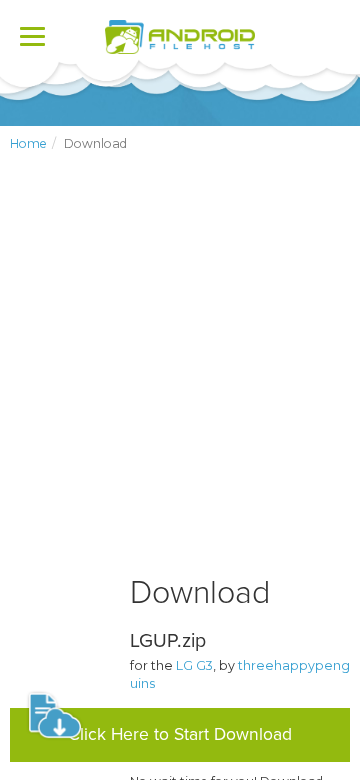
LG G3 (194, 665)
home (28, 143)
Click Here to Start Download (180, 734)
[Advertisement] (180, 380)
